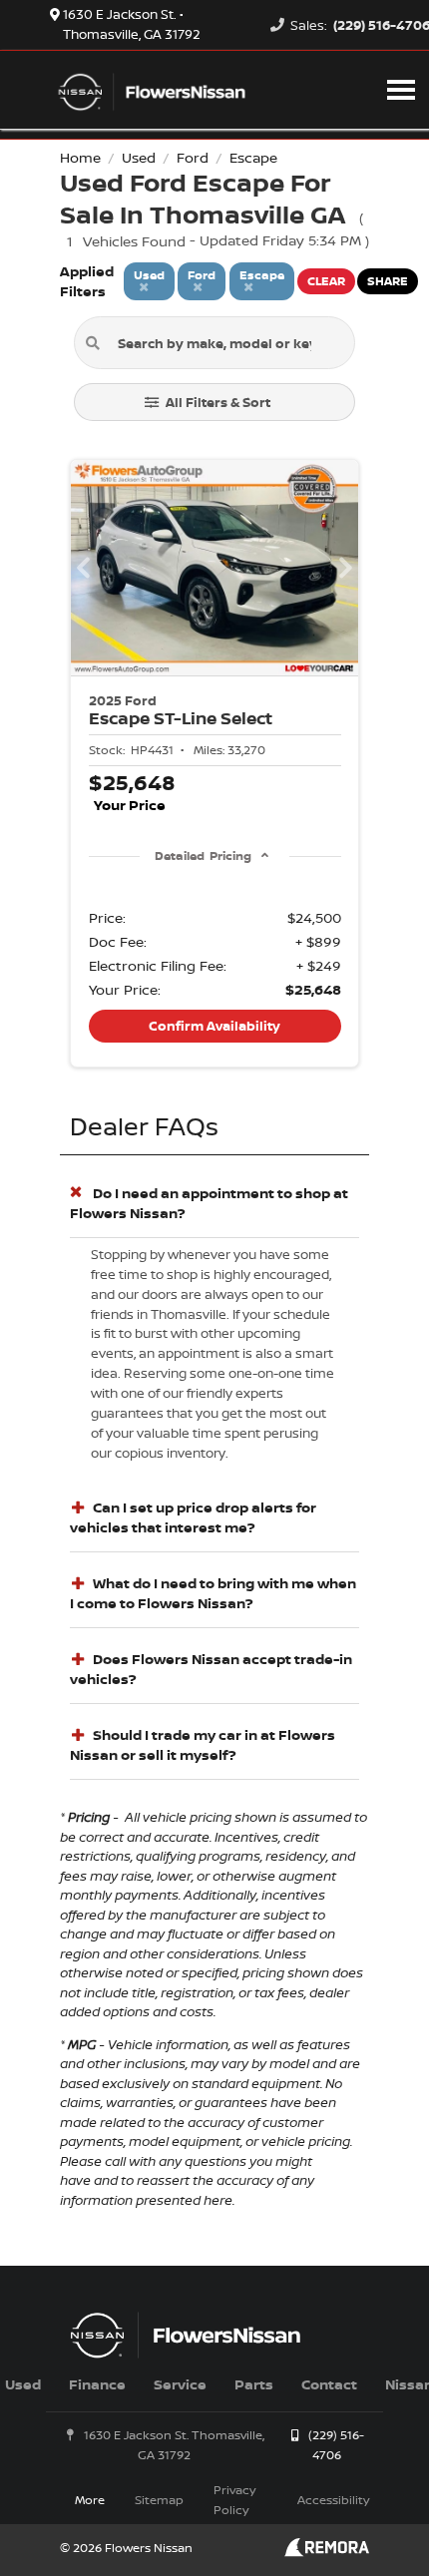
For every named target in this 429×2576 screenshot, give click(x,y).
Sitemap (159, 2500)
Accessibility (333, 2500)
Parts (254, 2384)
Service (180, 2384)
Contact (329, 2384)
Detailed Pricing (203, 856)
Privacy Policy (234, 2500)
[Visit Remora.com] (327, 2552)
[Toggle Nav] (401, 89)
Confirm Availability (214, 1026)
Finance (97, 2384)
